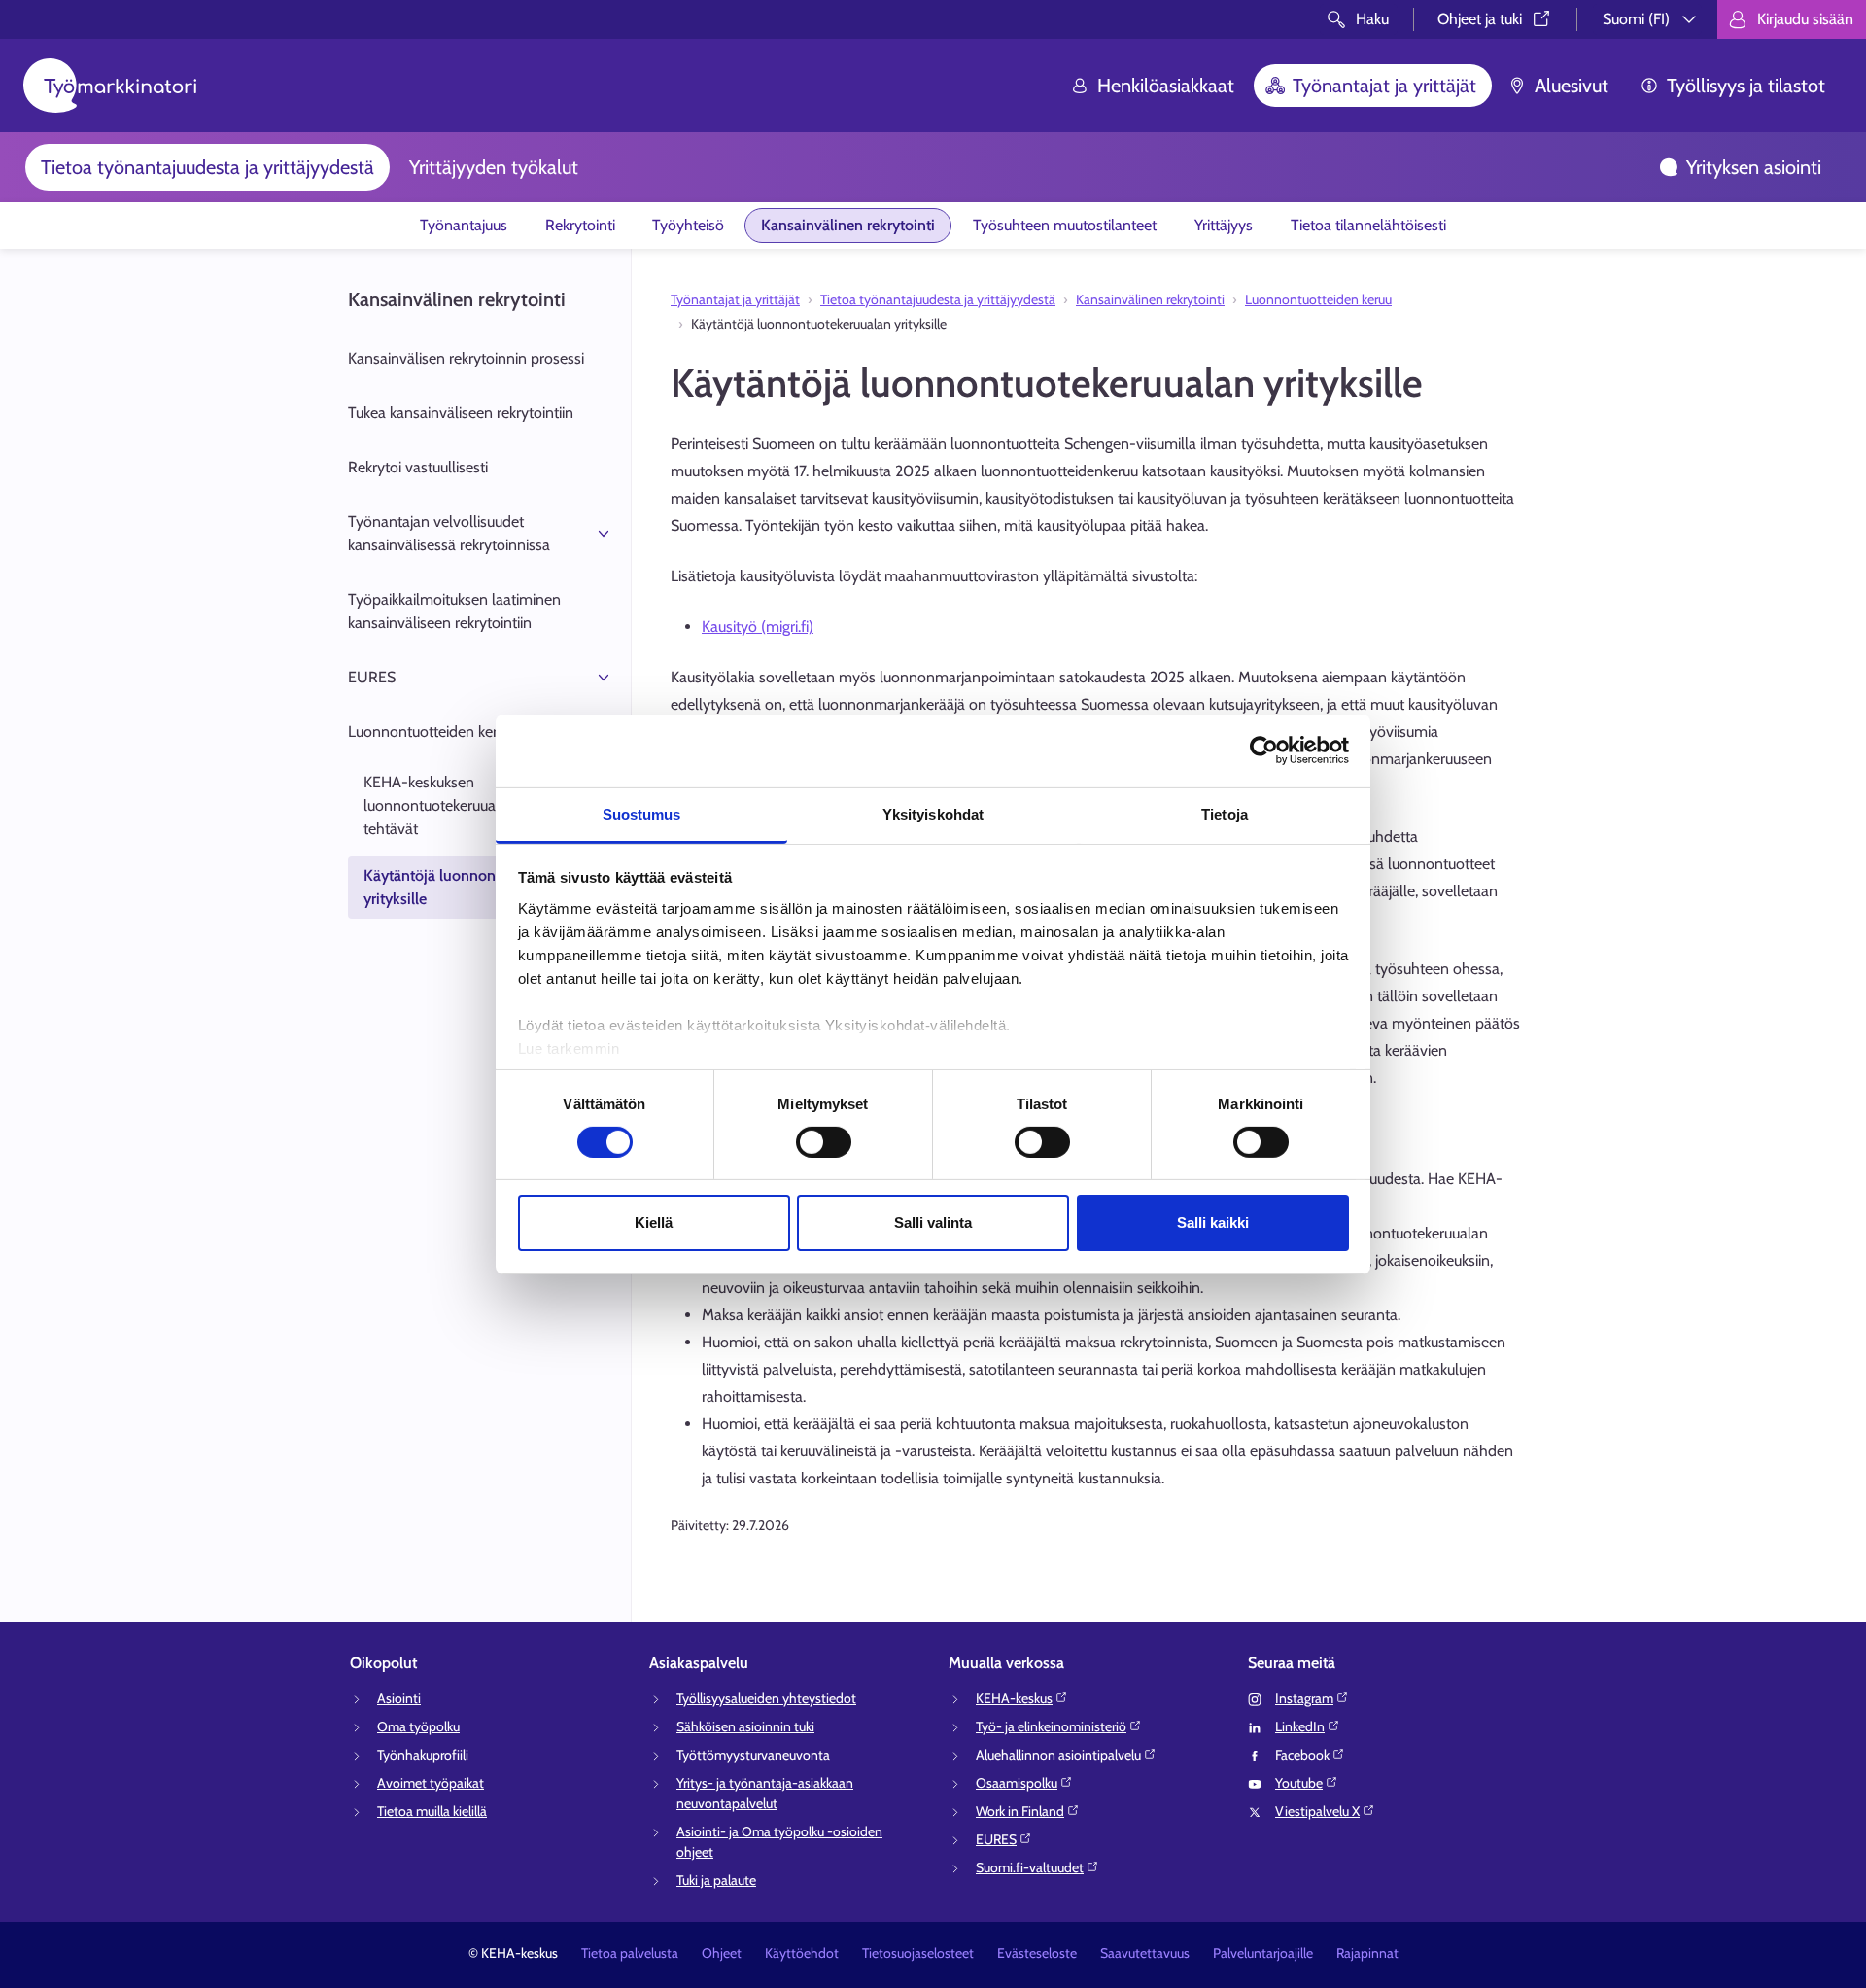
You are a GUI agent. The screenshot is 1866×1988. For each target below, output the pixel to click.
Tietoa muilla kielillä (432, 1811)
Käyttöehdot (802, 1953)
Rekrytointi (580, 225)
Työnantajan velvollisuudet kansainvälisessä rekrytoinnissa (449, 533)
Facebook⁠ (1302, 1755)
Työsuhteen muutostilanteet (1065, 225)
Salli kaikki (1213, 1222)
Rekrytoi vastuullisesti (418, 467)
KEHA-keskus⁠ (1014, 1698)
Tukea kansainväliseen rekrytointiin (461, 413)
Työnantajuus (464, 225)
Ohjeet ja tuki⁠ (1480, 19)
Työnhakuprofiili (423, 1755)
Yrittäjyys (1224, 225)
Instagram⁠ (1304, 1698)
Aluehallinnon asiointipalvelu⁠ (1058, 1755)
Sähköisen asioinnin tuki (745, 1726)
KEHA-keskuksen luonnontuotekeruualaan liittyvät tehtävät (469, 805)
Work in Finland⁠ (1020, 1811)
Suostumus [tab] (642, 813)
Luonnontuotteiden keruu (431, 732)
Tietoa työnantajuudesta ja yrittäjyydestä (207, 167)
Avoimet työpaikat (431, 1783)
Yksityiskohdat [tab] (933, 813)
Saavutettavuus (1145, 1953)
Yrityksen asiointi (1754, 167)
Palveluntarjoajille (1263, 1953)
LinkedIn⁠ (1300, 1726)
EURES (372, 677)
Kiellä (654, 1222)
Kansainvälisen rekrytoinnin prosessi (466, 358)
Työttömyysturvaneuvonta (753, 1755)
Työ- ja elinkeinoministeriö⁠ (1051, 1726)
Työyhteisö (688, 225)
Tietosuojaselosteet (918, 1953)
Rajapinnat (1367, 1953)
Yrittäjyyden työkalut (494, 167)
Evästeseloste (1037, 1953)
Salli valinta (933, 1222)
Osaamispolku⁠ (1017, 1783)
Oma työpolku (418, 1726)
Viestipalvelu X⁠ (1317, 1811)
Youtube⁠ (1299, 1783)
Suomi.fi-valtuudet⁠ (1030, 1867)
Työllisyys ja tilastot (1746, 86)
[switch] (824, 1142)
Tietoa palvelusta (630, 1953)
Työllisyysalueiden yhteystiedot (766, 1698)
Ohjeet (722, 1953)
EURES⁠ (996, 1839)
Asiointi (399, 1698)
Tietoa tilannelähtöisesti (1368, 225)
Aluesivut (1572, 86)
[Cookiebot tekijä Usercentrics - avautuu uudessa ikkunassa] (1264, 750)
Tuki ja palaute (716, 1880)
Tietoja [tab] (1225, 813)
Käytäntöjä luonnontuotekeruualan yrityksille (480, 887)
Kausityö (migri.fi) (758, 627)
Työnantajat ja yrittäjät (1384, 86)
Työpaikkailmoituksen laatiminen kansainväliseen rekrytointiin (454, 611)
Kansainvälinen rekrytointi (848, 225)
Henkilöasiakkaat (1166, 86)
